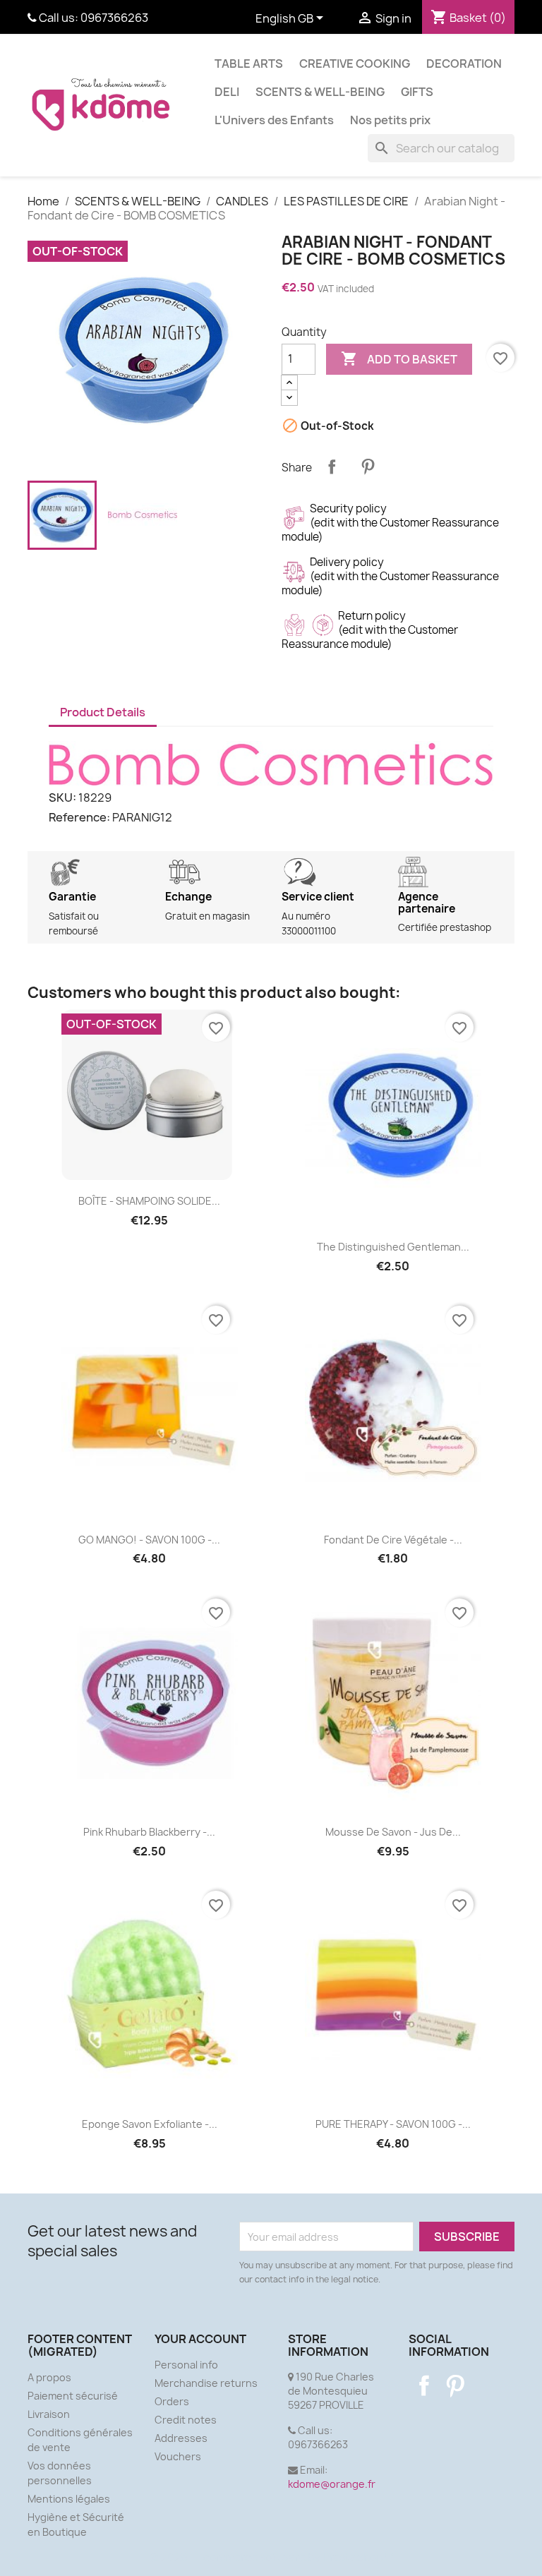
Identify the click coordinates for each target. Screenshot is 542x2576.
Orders (172, 2401)
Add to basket (399, 359)
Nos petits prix (390, 120)
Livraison (49, 2414)
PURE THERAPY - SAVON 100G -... (393, 2124)
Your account (200, 2339)
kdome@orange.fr (332, 2484)
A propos (49, 2377)
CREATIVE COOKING (355, 64)
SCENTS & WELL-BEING (320, 92)
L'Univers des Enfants (274, 120)
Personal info (186, 2365)
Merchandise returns (206, 2383)
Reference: (79, 817)
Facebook (424, 2385)
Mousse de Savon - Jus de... (393, 1832)
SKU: (62, 798)
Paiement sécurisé (73, 2396)
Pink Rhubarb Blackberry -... (149, 1832)
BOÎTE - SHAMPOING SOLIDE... (149, 1201)
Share (332, 467)
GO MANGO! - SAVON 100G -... (149, 1540)
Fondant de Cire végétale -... (393, 1540)
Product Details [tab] (103, 712)
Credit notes (186, 2420)
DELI (227, 92)
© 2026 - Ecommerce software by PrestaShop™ (271, 2557)
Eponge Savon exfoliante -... (150, 2124)
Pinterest (368, 467)
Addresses (181, 2438)
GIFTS (417, 92)
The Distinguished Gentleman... (393, 1247)
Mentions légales (69, 2499)
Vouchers (178, 2456)
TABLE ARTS (249, 64)
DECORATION (464, 64)
